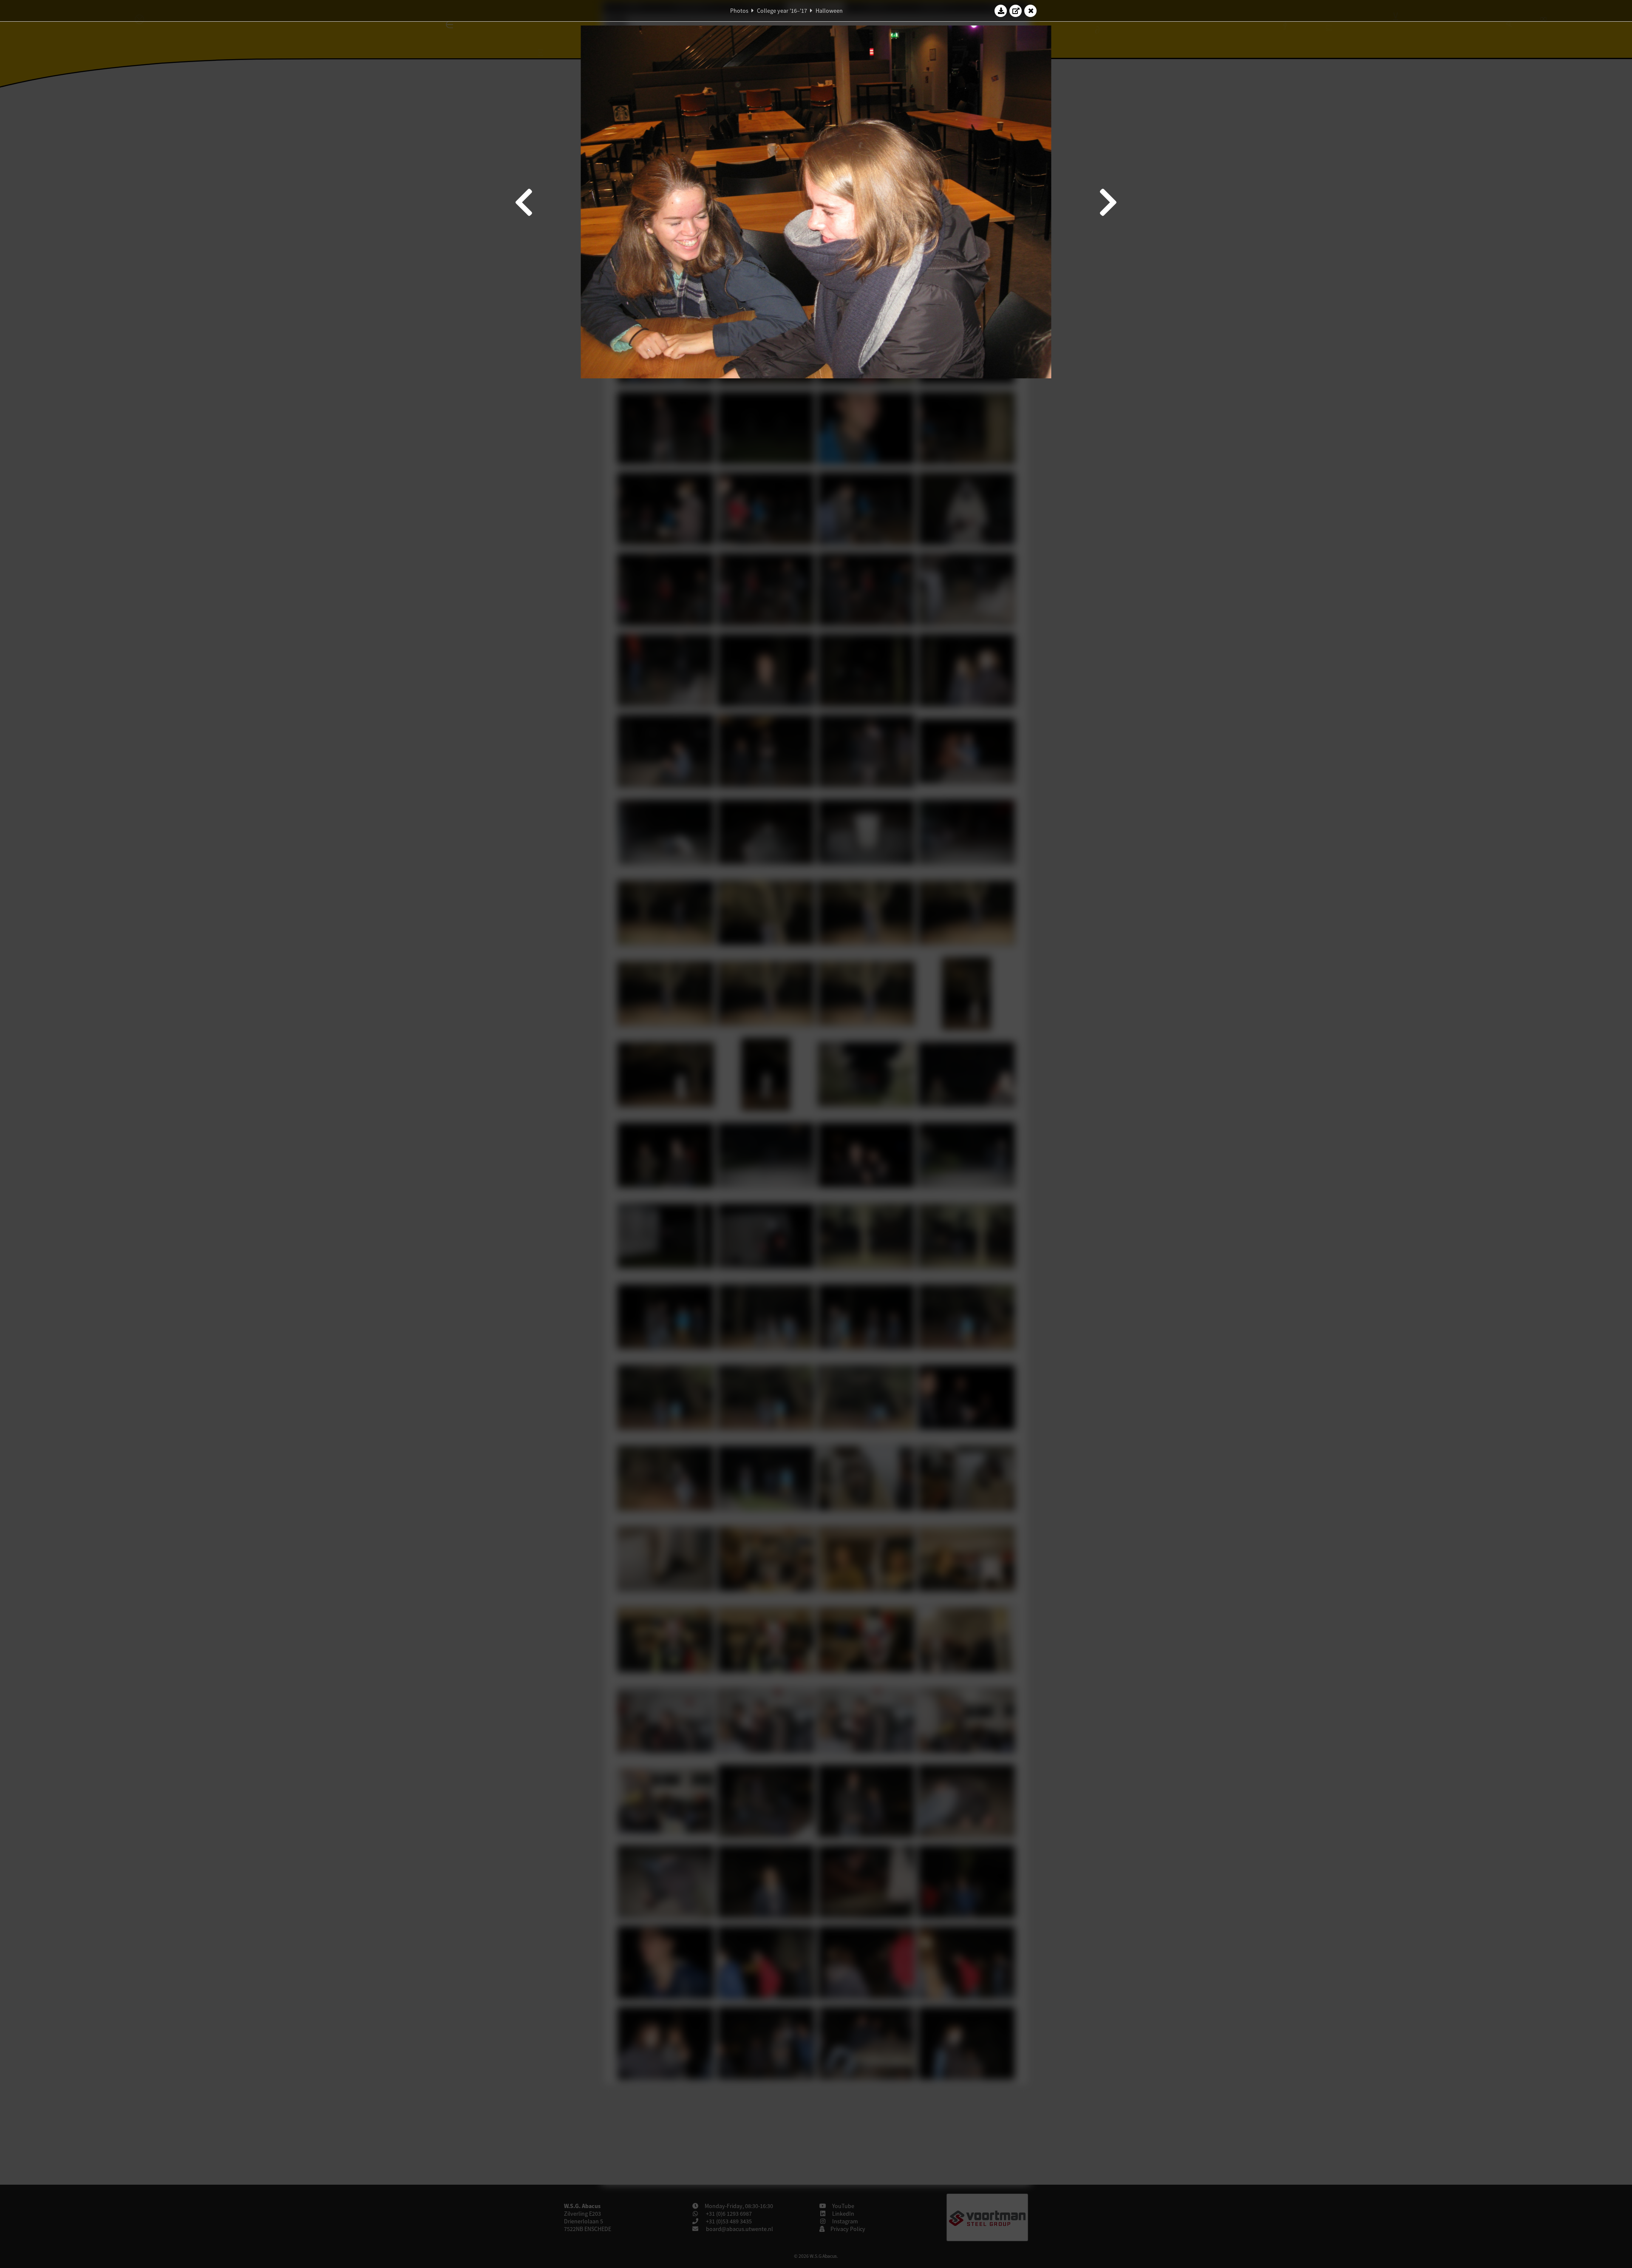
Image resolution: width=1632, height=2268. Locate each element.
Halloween (829, 11)
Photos (739, 11)
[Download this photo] (1001, 11)
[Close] (1031, 11)
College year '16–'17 (782, 11)
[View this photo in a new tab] (1016, 11)
